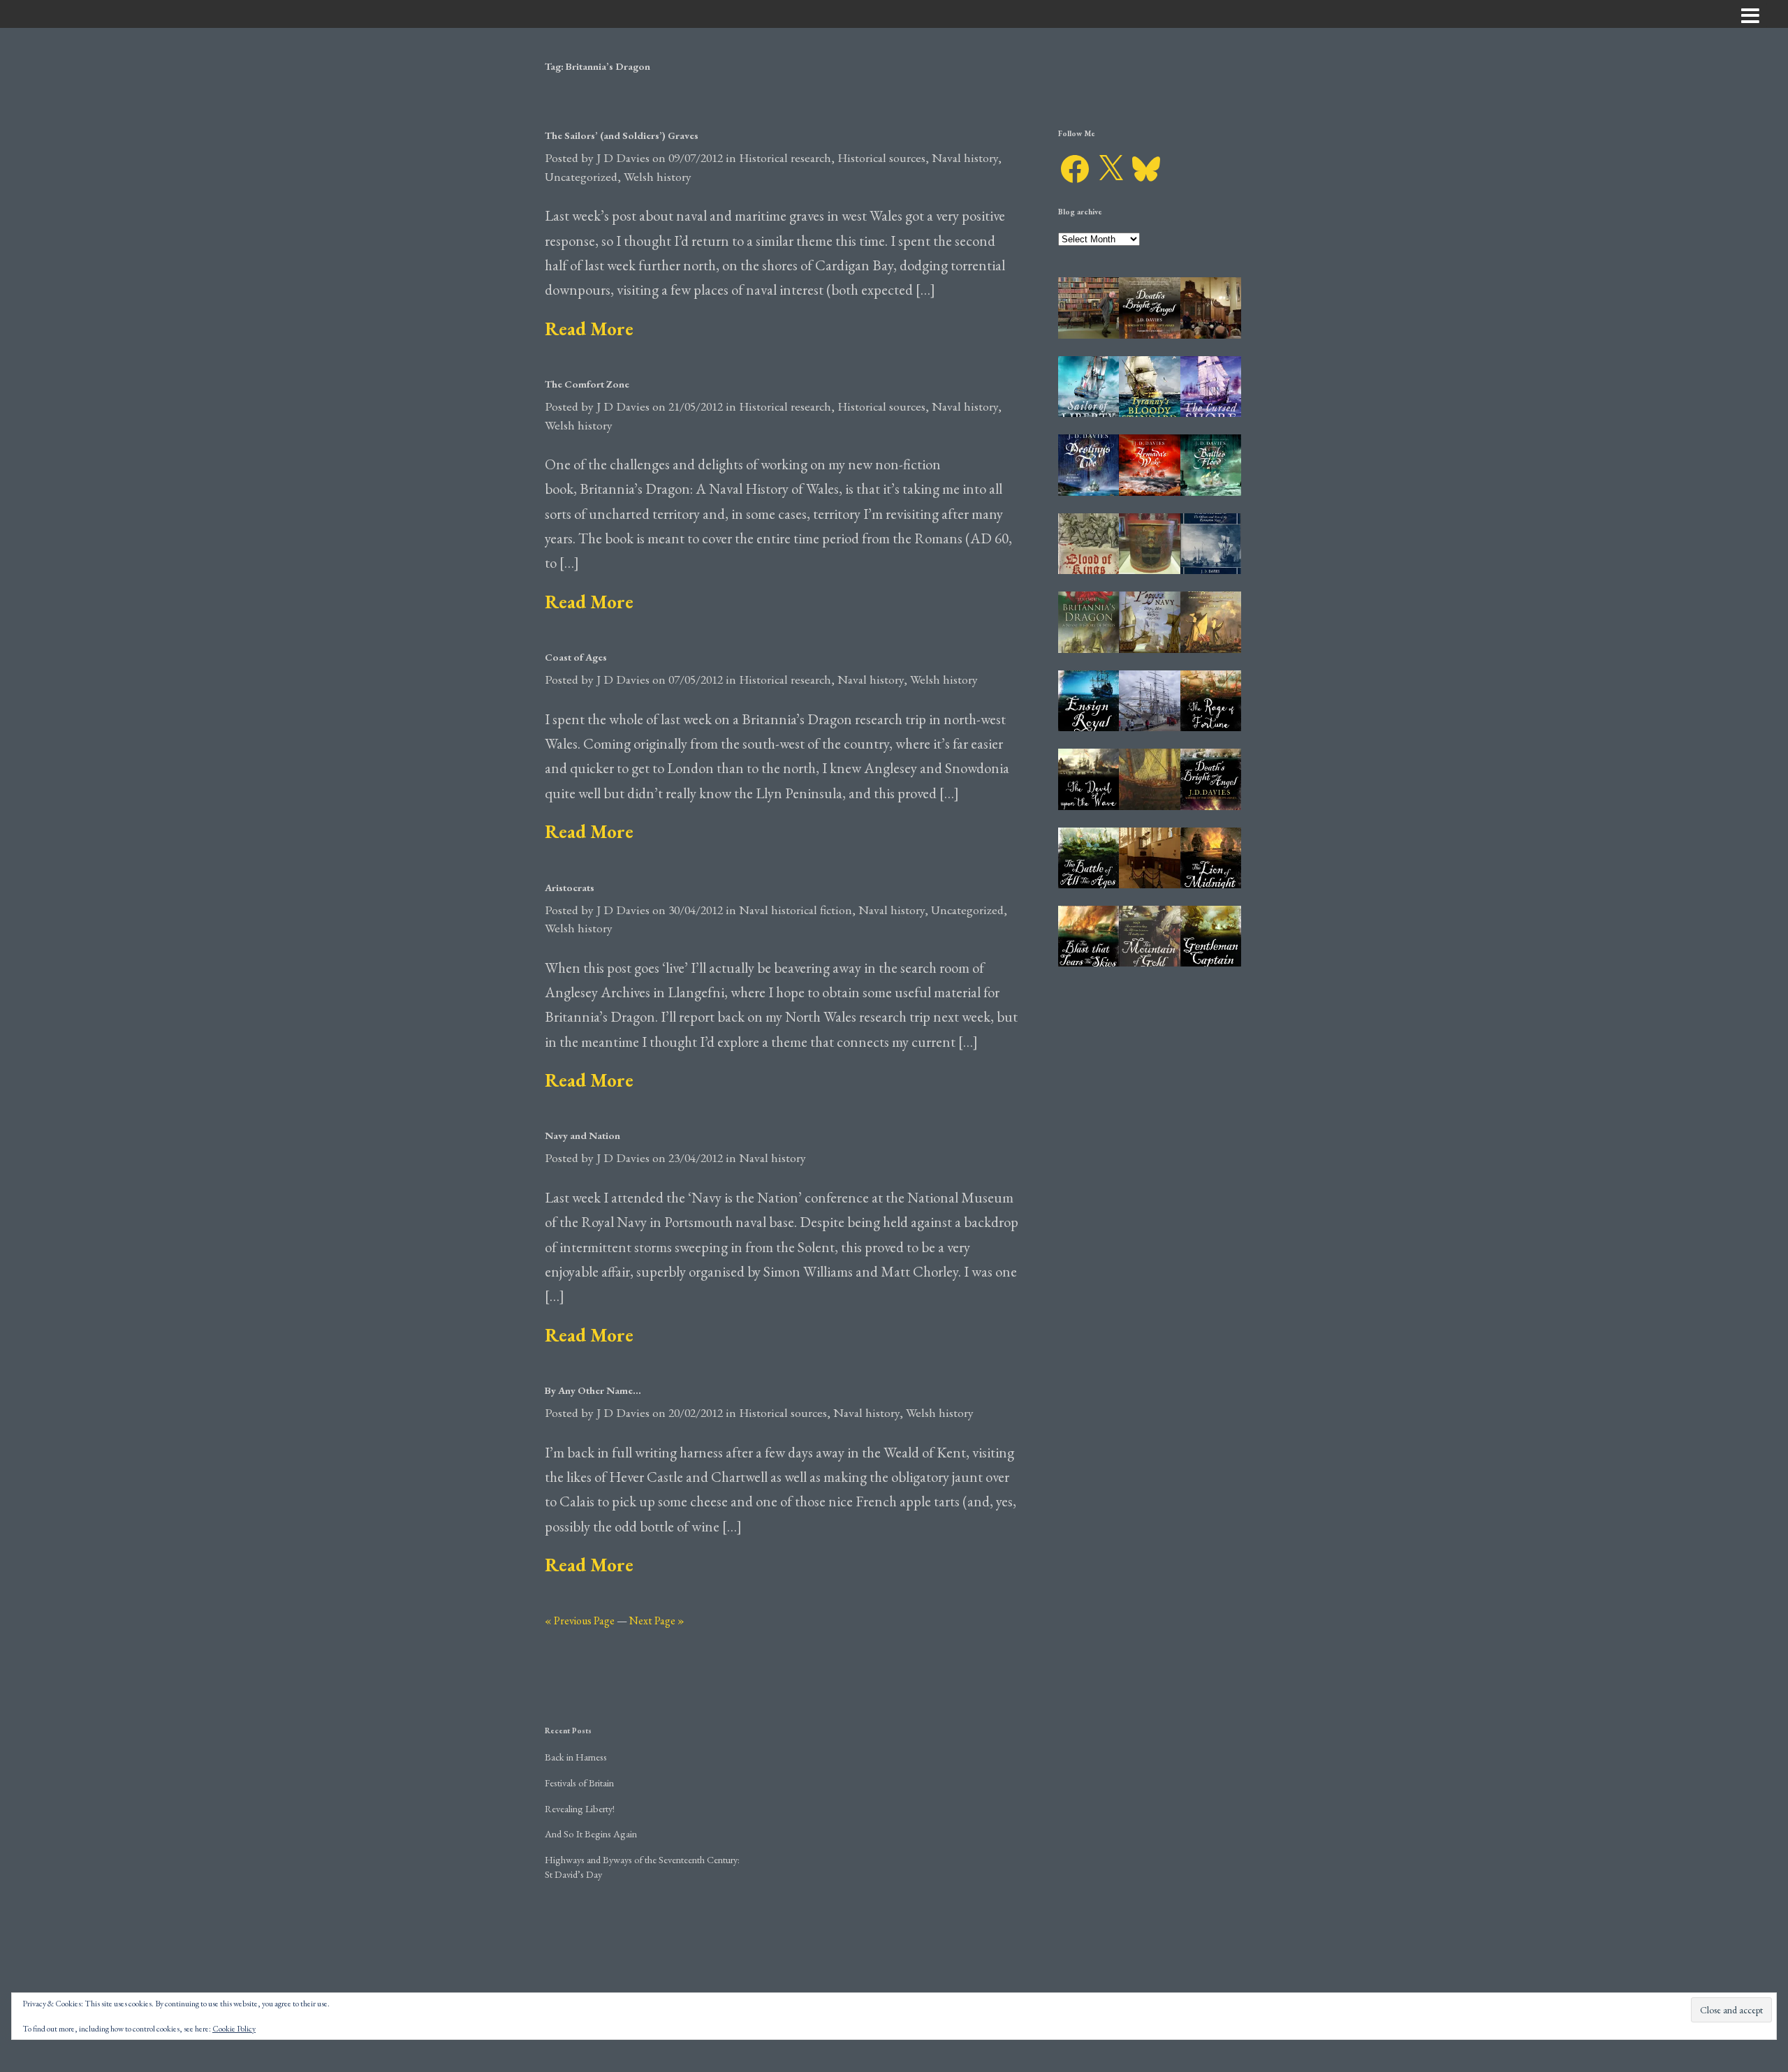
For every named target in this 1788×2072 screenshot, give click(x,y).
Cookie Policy (234, 2029)
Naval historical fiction (796, 910)
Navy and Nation (582, 1135)
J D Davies (623, 157)
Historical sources (881, 157)
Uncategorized (581, 176)
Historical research (785, 157)
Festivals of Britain (579, 1783)
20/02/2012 (696, 1412)
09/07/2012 (696, 157)
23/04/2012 (696, 1158)
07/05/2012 (696, 679)
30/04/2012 (696, 910)
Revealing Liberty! (580, 1808)
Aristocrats (570, 887)
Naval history (965, 157)
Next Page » (657, 1621)
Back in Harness (576, 1757)
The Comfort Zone (587, 384)
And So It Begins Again (591, 1834)
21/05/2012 (696, 406)
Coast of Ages (576, 657)
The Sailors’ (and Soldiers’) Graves (622, 135)
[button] (1089, 308)
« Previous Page (580, 1621)
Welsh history (658, 176)
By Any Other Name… (593, 1390)
